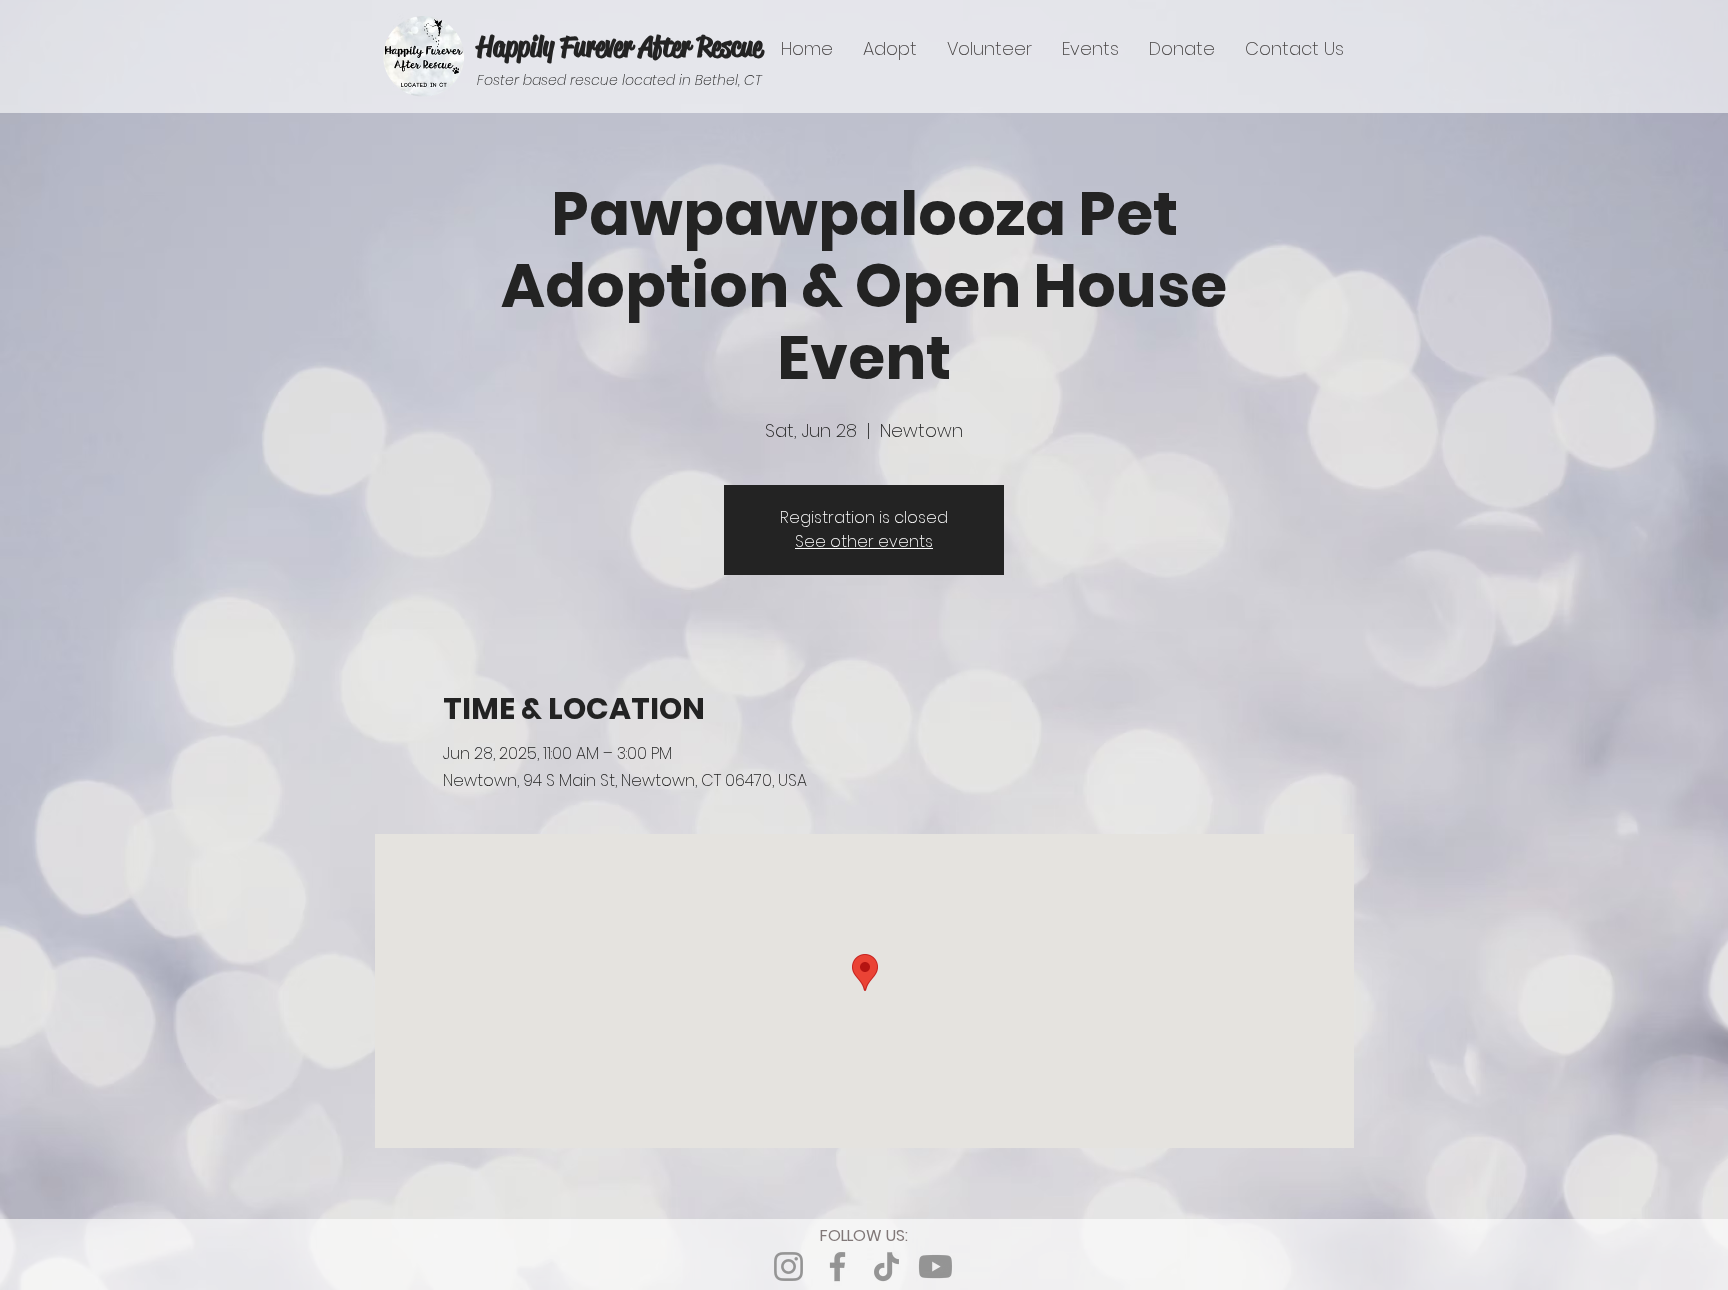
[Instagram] (788, 1266)
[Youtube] (935, 1266)
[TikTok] (886, 1266)
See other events (864, 541)
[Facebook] (837, 1266)
